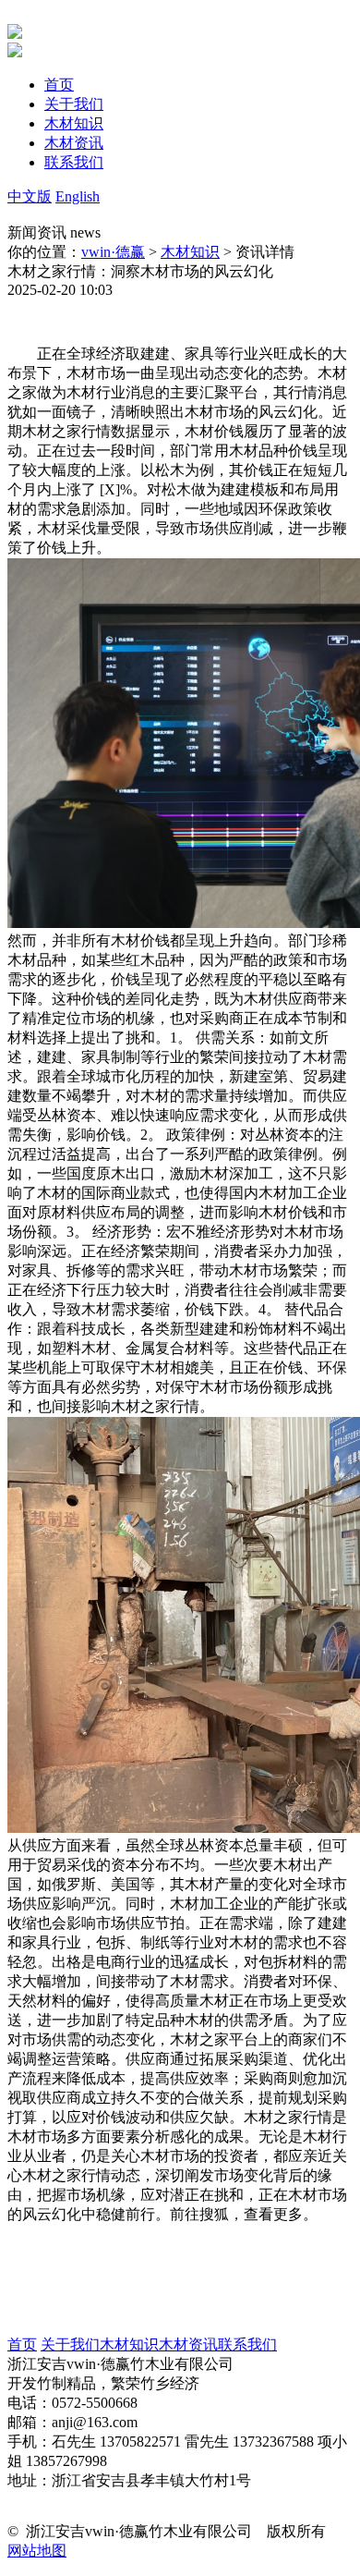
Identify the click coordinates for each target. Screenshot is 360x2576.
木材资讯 (188, 2344)
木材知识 (190, 252)
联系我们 (247, 2344)
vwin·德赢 (113, 252)
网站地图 (37, 2551)
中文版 (30, 196)
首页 (22, 2344)
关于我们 (70, 2344)
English (78, 196)
